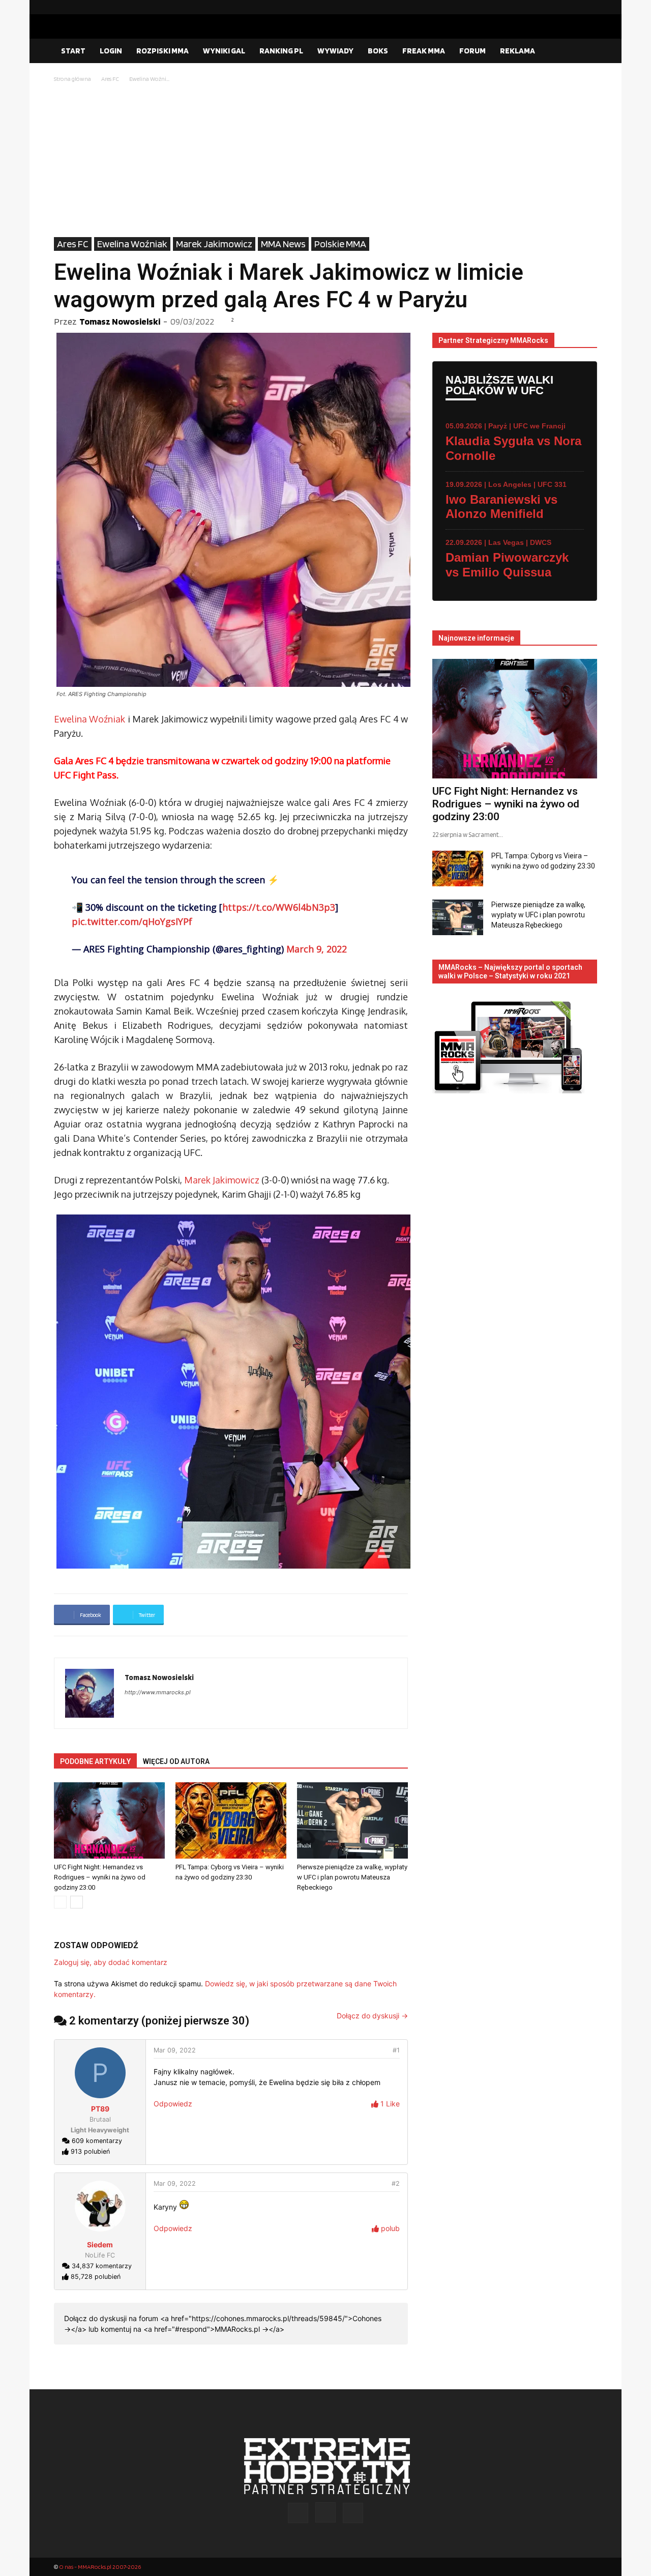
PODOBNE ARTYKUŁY (95, 1761)
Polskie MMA (340, 244)
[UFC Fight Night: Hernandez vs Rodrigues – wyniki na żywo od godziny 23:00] (109, 1820)
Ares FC (110, 79)
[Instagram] (573, 7)
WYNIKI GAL (224, 51)
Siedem (100, 2245)
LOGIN (111, 51)
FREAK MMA (424, 51)
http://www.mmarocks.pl (158, 1692)
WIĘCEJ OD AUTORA (176, 1761)
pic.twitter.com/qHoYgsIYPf (132, 921)
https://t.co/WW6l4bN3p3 (279, 907)
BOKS (378, 51)
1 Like (389, 2104)
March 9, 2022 (317, 949)
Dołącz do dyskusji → (372, 2016)
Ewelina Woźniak (132, 244)
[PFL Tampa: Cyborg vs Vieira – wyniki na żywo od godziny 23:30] (231, 1820)
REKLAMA (517, 51)
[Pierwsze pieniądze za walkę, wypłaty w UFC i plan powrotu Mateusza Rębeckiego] (352, 1820)
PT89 (100, 2109)
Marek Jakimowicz (214, 244)
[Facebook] (557, 7)
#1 (396, 2050)
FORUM (472, 51)
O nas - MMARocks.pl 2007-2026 (100, 2567)
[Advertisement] (325, 161)
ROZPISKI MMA (162, 51)
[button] (585, 51)
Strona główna (72, 79)
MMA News (283, 244)
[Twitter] (589, 7)
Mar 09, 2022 (175, 2050)
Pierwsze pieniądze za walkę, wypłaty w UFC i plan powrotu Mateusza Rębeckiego (352, 1877)
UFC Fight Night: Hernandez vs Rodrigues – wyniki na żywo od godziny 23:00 (100, 1877)
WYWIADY (335, 51)
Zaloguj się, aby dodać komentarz (111, 1962)
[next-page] (77, 1902)
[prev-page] (60, 1902)
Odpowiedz (173, 2104)
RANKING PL (281, 51)
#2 (396, 2183)
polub (389, 2228)
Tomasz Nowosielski (120, 321)
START (73, 51)
